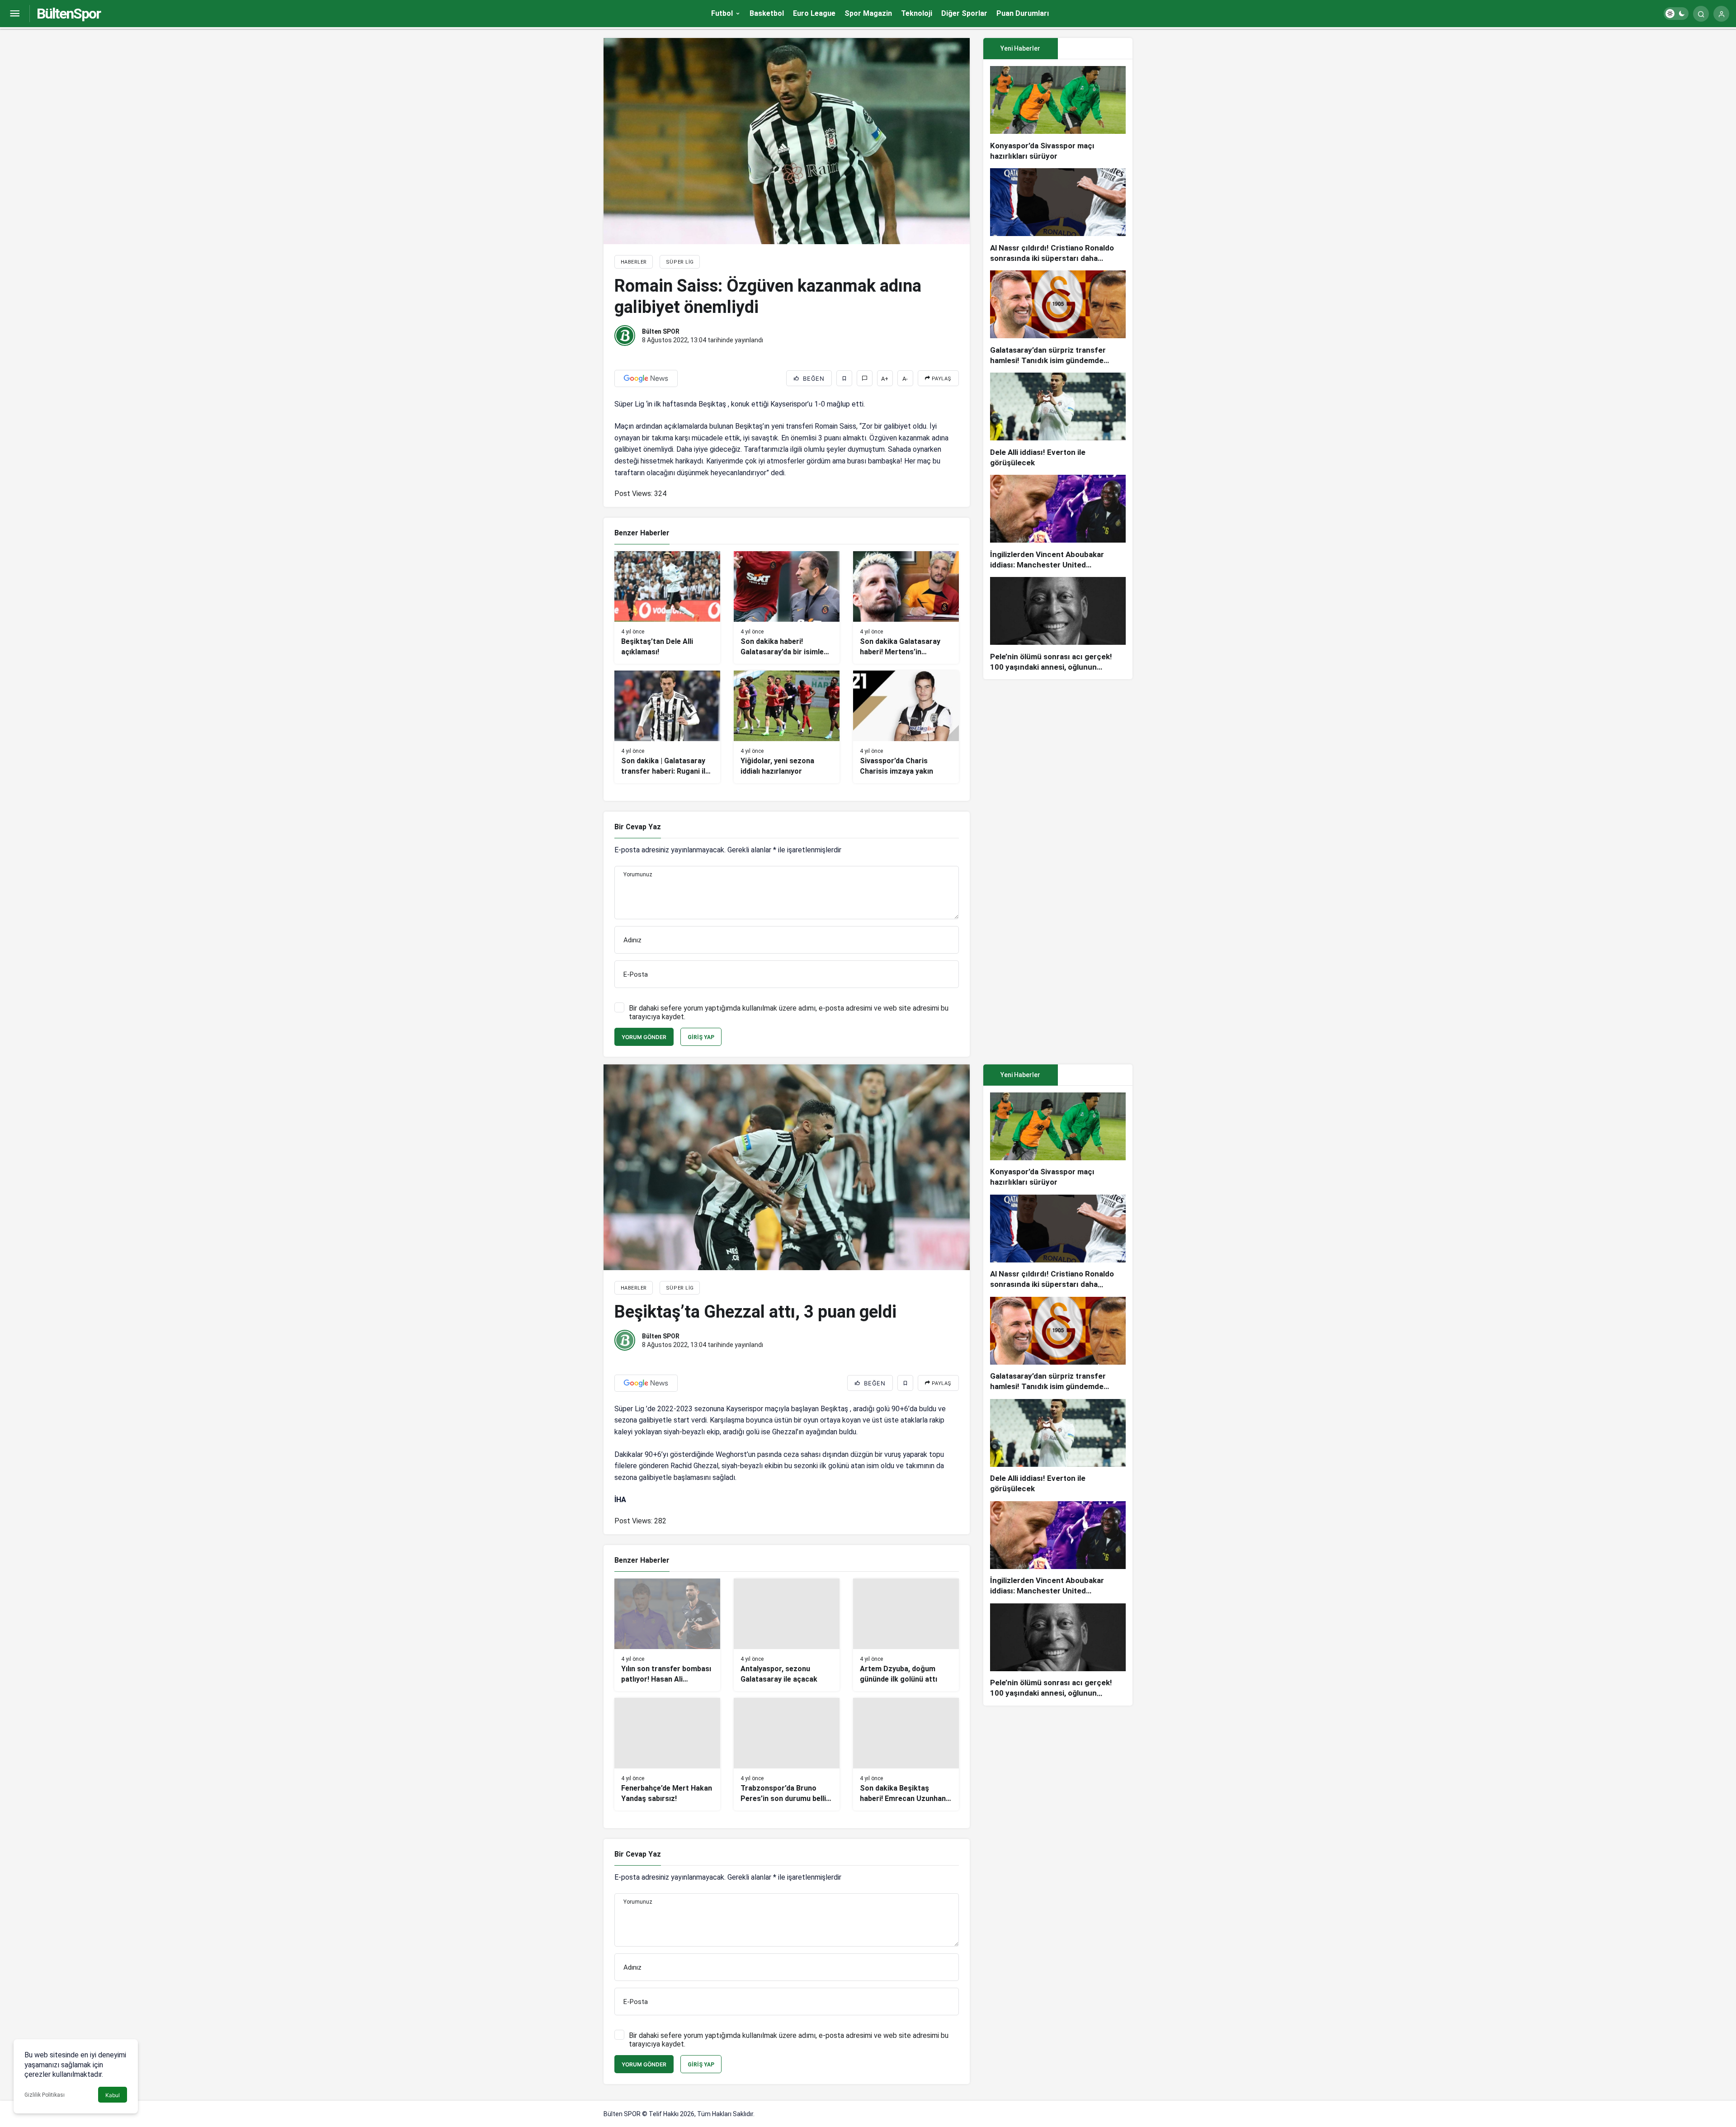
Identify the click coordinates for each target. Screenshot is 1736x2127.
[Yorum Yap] (865, 378)
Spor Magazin (868, 13)
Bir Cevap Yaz (638, 827)
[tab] (1095, 49)
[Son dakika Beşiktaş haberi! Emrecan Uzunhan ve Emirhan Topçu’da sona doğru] (906, 1754)
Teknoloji (917, 13)
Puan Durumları (1023, 13)
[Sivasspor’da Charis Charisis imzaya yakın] (906, 727)
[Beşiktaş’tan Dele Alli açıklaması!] (667, 607)
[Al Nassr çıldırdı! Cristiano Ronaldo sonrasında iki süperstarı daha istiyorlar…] (1058, 216)
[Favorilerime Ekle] (844, 378)
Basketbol (767, 13)
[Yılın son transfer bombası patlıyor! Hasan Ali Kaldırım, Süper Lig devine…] (667, 1635)
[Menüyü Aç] (15, 14)
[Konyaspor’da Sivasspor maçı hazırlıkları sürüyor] (1058, 114)
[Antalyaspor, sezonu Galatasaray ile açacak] (787, 1635)
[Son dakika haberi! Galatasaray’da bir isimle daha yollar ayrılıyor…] (787, 607)
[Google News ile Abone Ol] (646, 378)
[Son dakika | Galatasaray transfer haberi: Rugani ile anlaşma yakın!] (667, 727)
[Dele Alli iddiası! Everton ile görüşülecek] (1058, 420)
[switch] (1676, 14)
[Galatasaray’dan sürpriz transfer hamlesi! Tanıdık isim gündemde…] (1058, 318)
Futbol (722, 13)
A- (905, 379)
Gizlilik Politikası (45, 2095)
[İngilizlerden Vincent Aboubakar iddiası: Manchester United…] (1058, 522)
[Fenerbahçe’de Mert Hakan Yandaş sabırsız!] (667, 1754)
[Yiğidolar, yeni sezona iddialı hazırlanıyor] (787, 727)
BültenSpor (68, 14)
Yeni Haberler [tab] (1020, 48)
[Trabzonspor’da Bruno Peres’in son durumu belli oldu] (787, 1754)
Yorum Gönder (644, 1037)
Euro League (814, 13)
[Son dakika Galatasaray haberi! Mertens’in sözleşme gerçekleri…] (906, 607)
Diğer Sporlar (964, 13)
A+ (885, 379)
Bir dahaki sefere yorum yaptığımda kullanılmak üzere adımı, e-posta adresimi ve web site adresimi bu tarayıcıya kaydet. (789, 1012)
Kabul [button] (113, 2095)
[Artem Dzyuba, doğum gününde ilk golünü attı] (906, 1635)
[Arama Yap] (1701, 14)
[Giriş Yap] (1721, 14)
